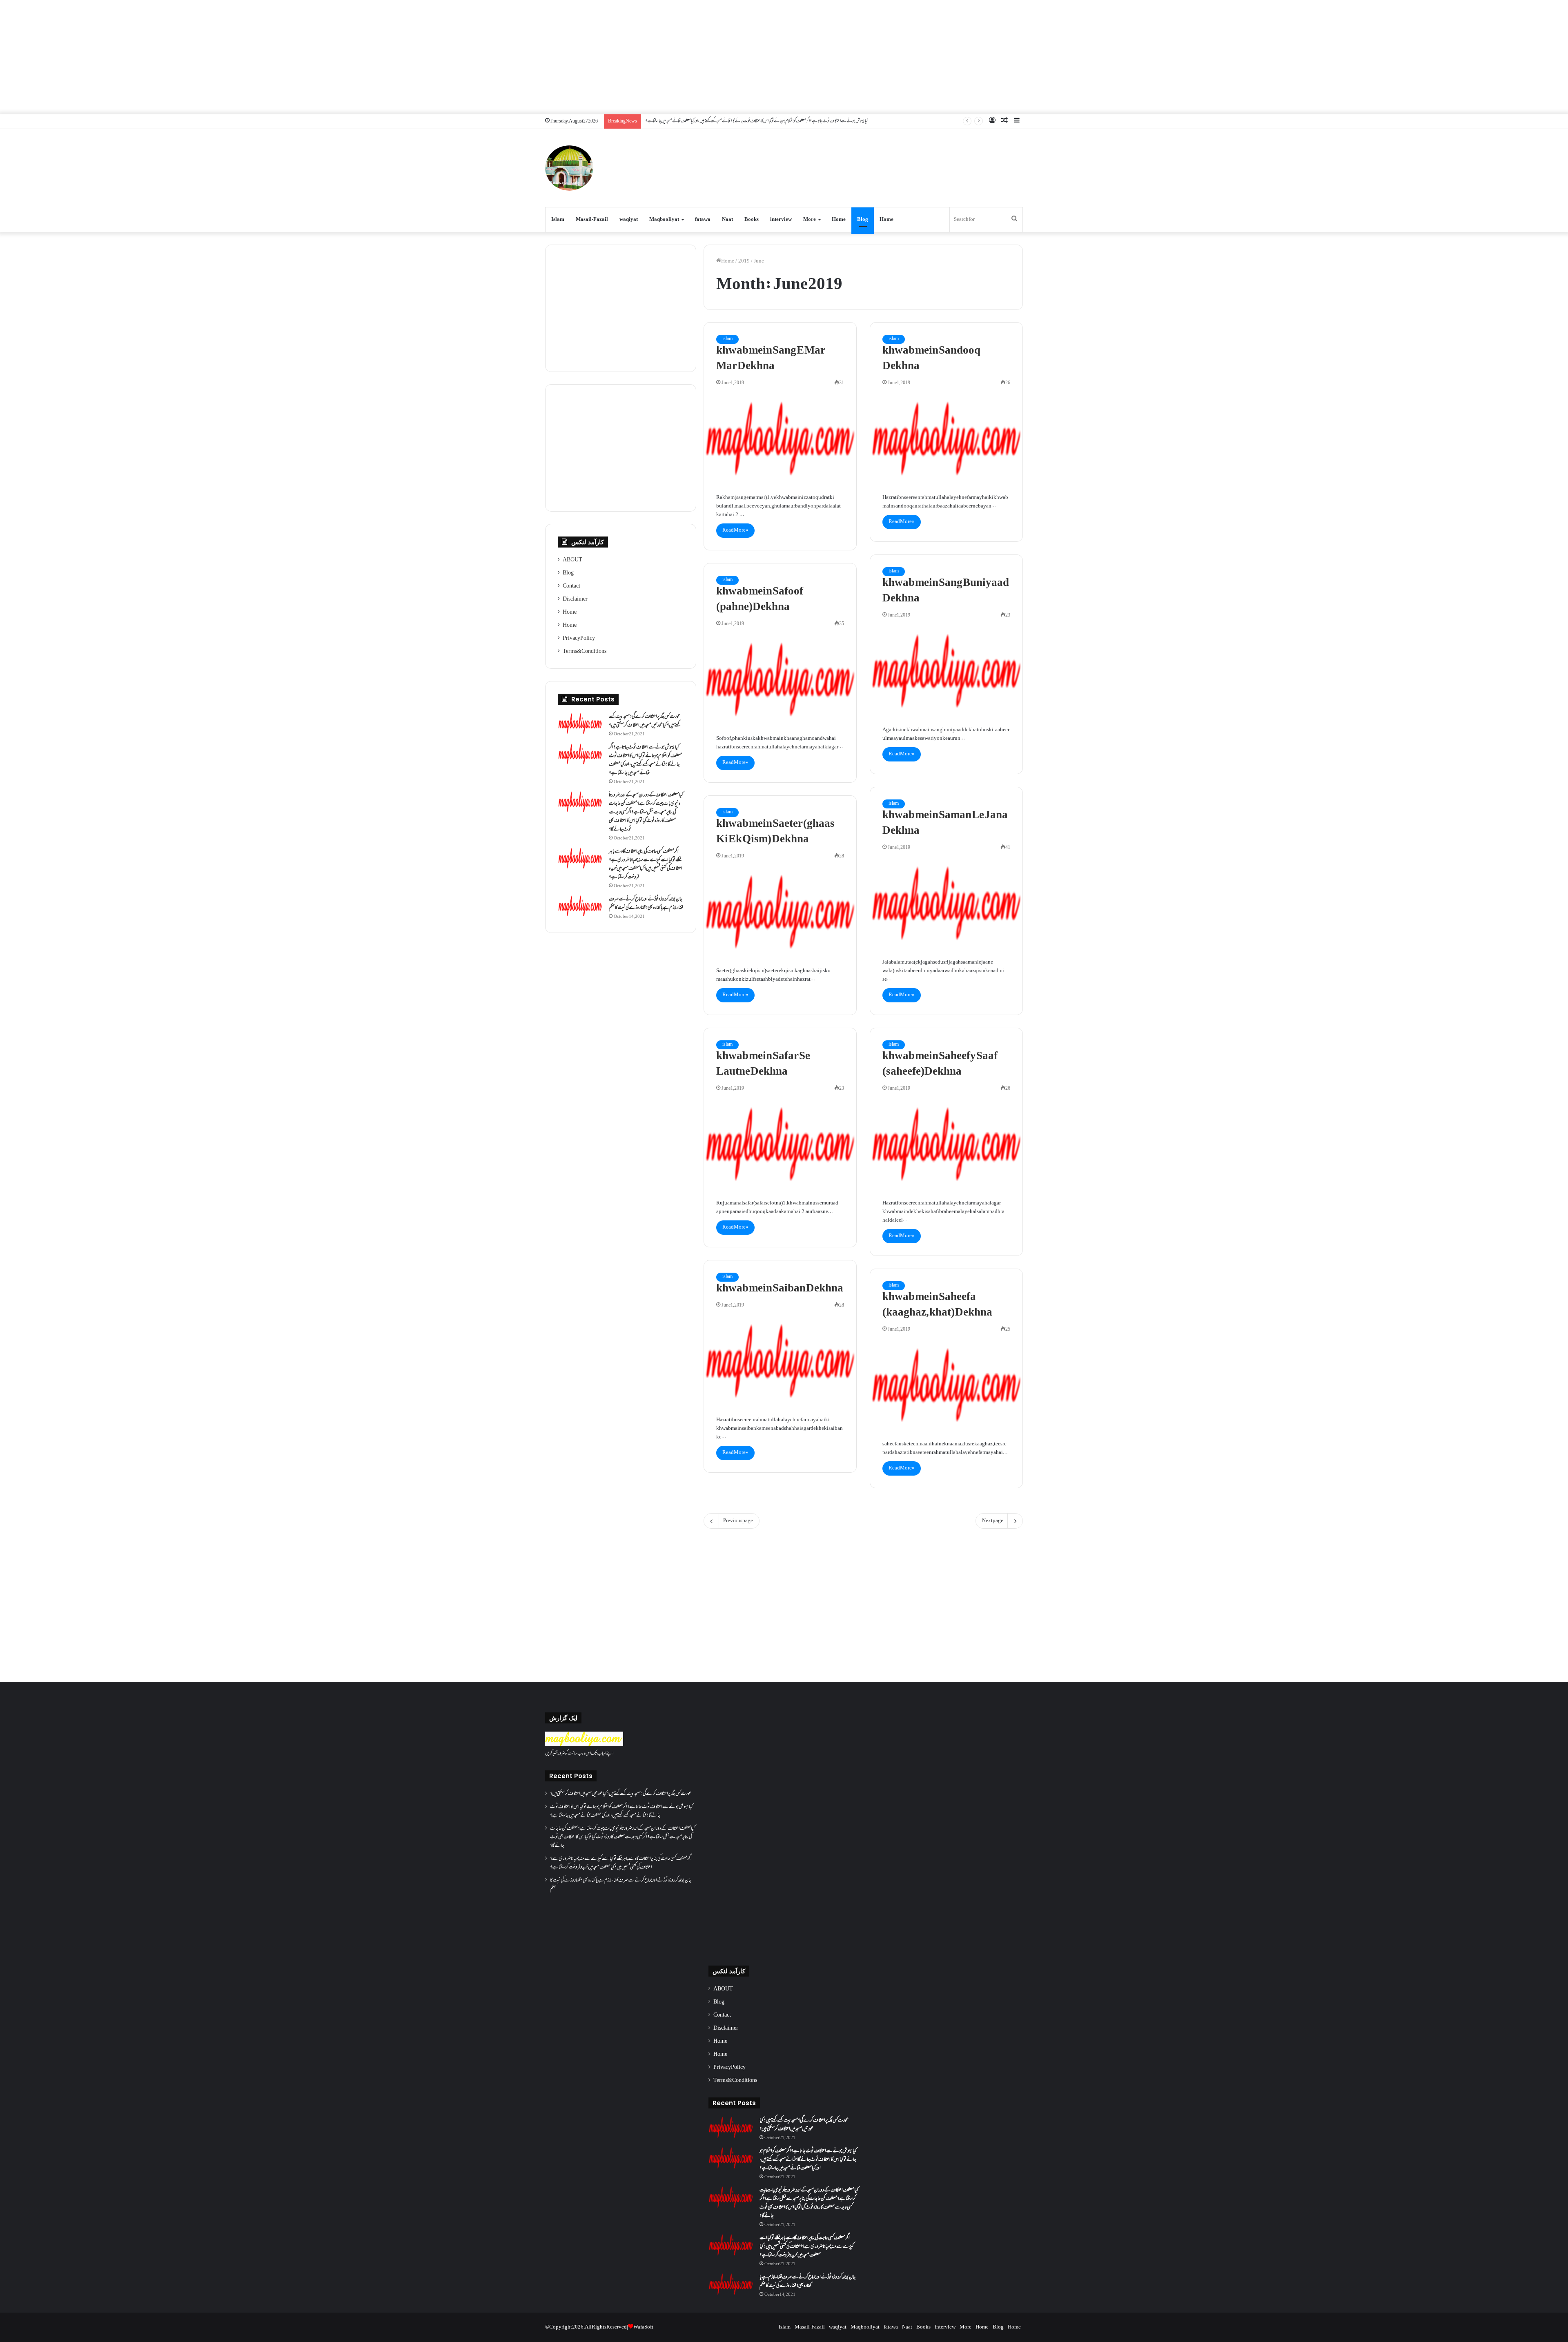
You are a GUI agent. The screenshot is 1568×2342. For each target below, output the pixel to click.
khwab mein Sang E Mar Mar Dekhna (771, 359)
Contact (571, 586)
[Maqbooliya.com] (569, 168)
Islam (558, 220)
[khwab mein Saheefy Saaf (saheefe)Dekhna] (946, 1144)
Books (752, 220)
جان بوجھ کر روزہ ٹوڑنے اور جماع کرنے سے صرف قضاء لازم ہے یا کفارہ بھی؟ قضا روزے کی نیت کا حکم (646, 904)
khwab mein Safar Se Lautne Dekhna (763, 1064)
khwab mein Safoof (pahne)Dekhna (760, 600)
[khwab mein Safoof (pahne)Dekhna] (780, 679)
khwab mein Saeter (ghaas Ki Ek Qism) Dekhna (775, 832)
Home (839, 220)
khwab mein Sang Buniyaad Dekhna (946, 591)
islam (727, 339)
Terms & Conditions (585, 652)
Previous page (738, 1521)
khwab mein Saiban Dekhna (780, 1289)
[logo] (584, 1745)
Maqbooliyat (664, 220)
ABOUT (572, 560)
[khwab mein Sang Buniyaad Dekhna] (946, 671)
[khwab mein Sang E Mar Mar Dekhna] (780, 439)
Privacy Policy (579, 639)
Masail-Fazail (592, 220)
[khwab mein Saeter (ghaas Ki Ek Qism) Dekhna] (780, 912)
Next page (993, 1521)
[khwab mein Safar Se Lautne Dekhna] (780, 1144)
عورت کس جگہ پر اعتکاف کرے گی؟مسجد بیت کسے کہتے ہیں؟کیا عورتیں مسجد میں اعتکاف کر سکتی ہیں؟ (645, 721)
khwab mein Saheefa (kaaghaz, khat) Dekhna (937, 1305)
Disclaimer (575, 599)
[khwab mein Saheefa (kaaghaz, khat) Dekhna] (946, 1385)
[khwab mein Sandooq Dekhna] (946, 439)
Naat (727, 220)
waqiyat (629, 220)
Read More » (735, 530)
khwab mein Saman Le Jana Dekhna (945, 824)
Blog (863, 220)
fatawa (703, 220)
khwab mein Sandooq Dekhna (931, 359)
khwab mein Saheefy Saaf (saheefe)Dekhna (940, 1064)
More (810, 220)
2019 (744, 261)
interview (781, 220)
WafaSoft (643, 2327)
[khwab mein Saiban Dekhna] (780, 1361)
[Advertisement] (784, 57)
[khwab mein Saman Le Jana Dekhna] (946, 903)
